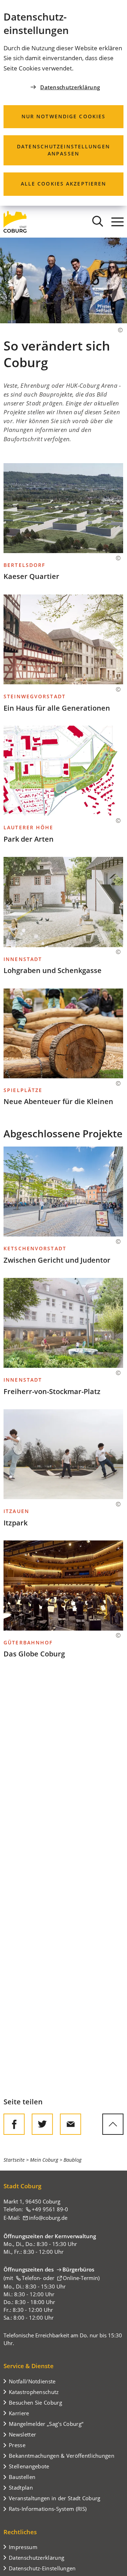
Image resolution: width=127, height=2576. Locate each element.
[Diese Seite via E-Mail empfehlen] (71, 2124)
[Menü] (117, 222)
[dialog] (64, 103)
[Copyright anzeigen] (117, 330)
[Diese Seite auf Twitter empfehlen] (42, 2124)
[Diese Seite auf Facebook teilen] (14, 2124)
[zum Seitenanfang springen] (113, 2124)
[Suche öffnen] (98, 222)
